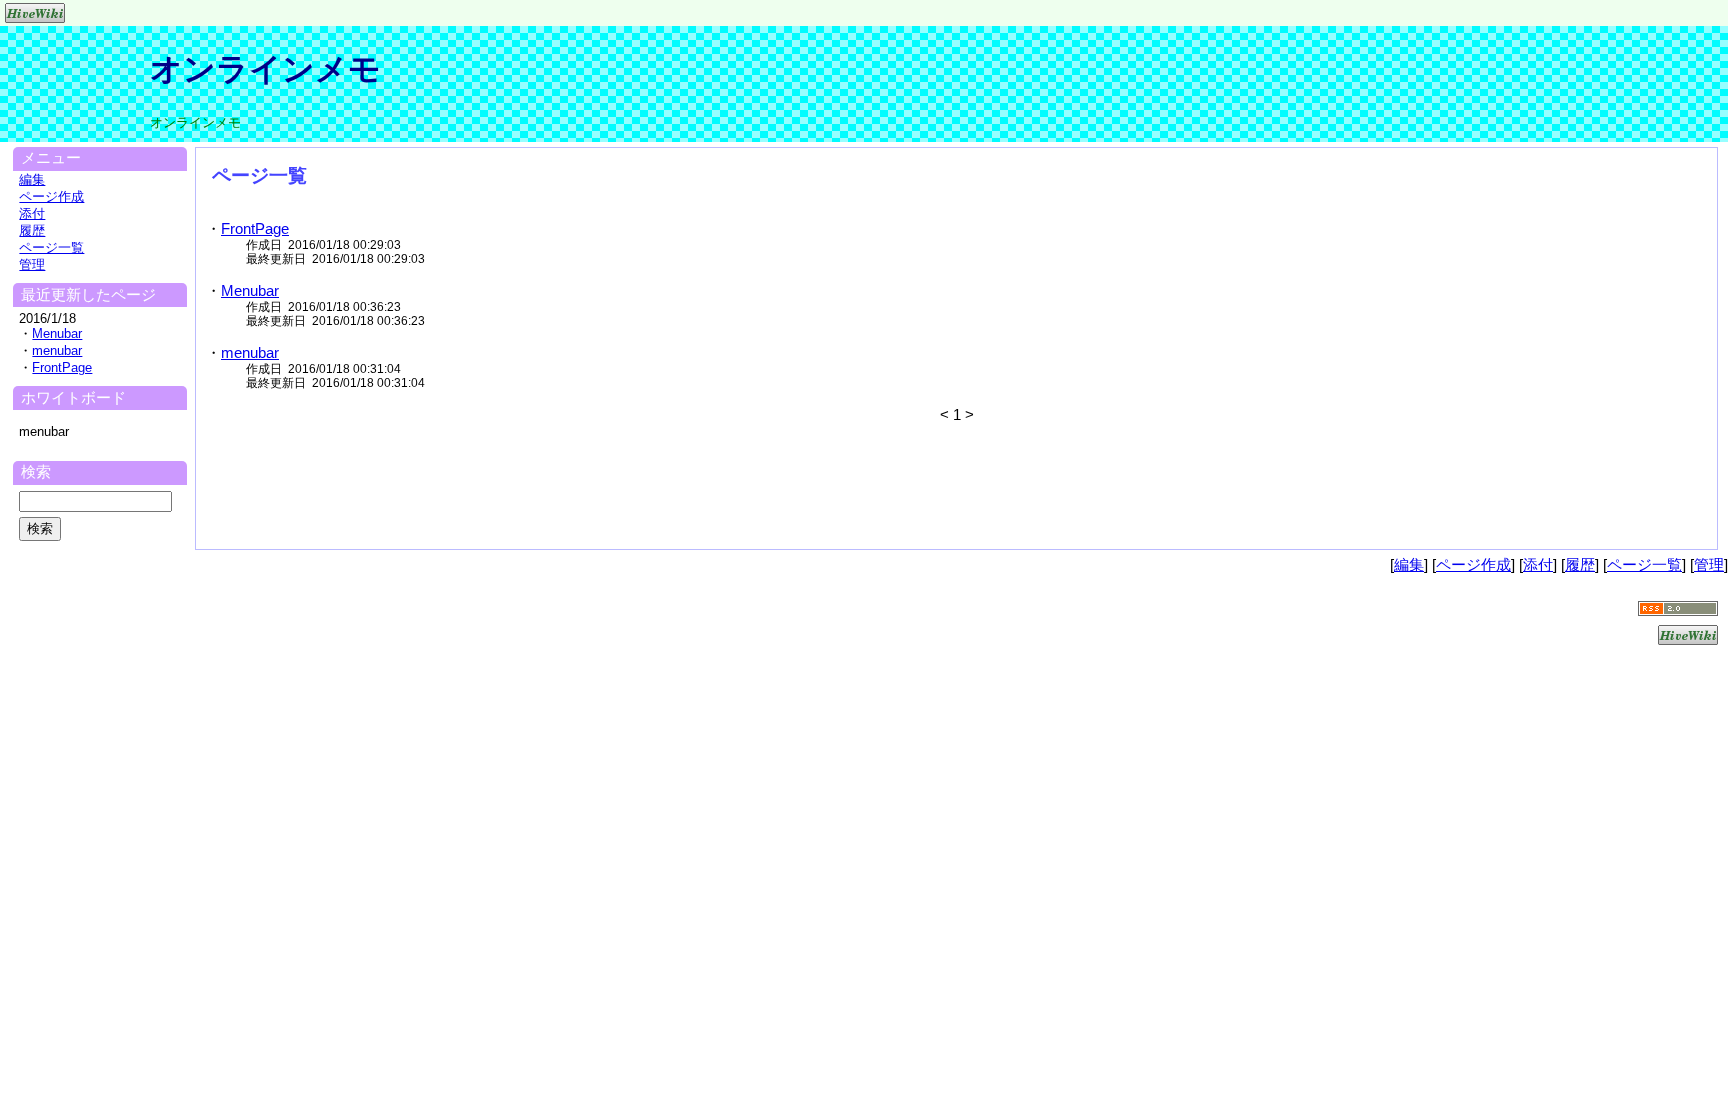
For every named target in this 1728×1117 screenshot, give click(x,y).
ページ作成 (51, 196)
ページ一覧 (51, 247)
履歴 (32, 230)
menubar (250, 352)
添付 (32, 213)
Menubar (250, 290)
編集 (32, 179)
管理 (32, 264)
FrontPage (255, 228)
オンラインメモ (265, 69)
